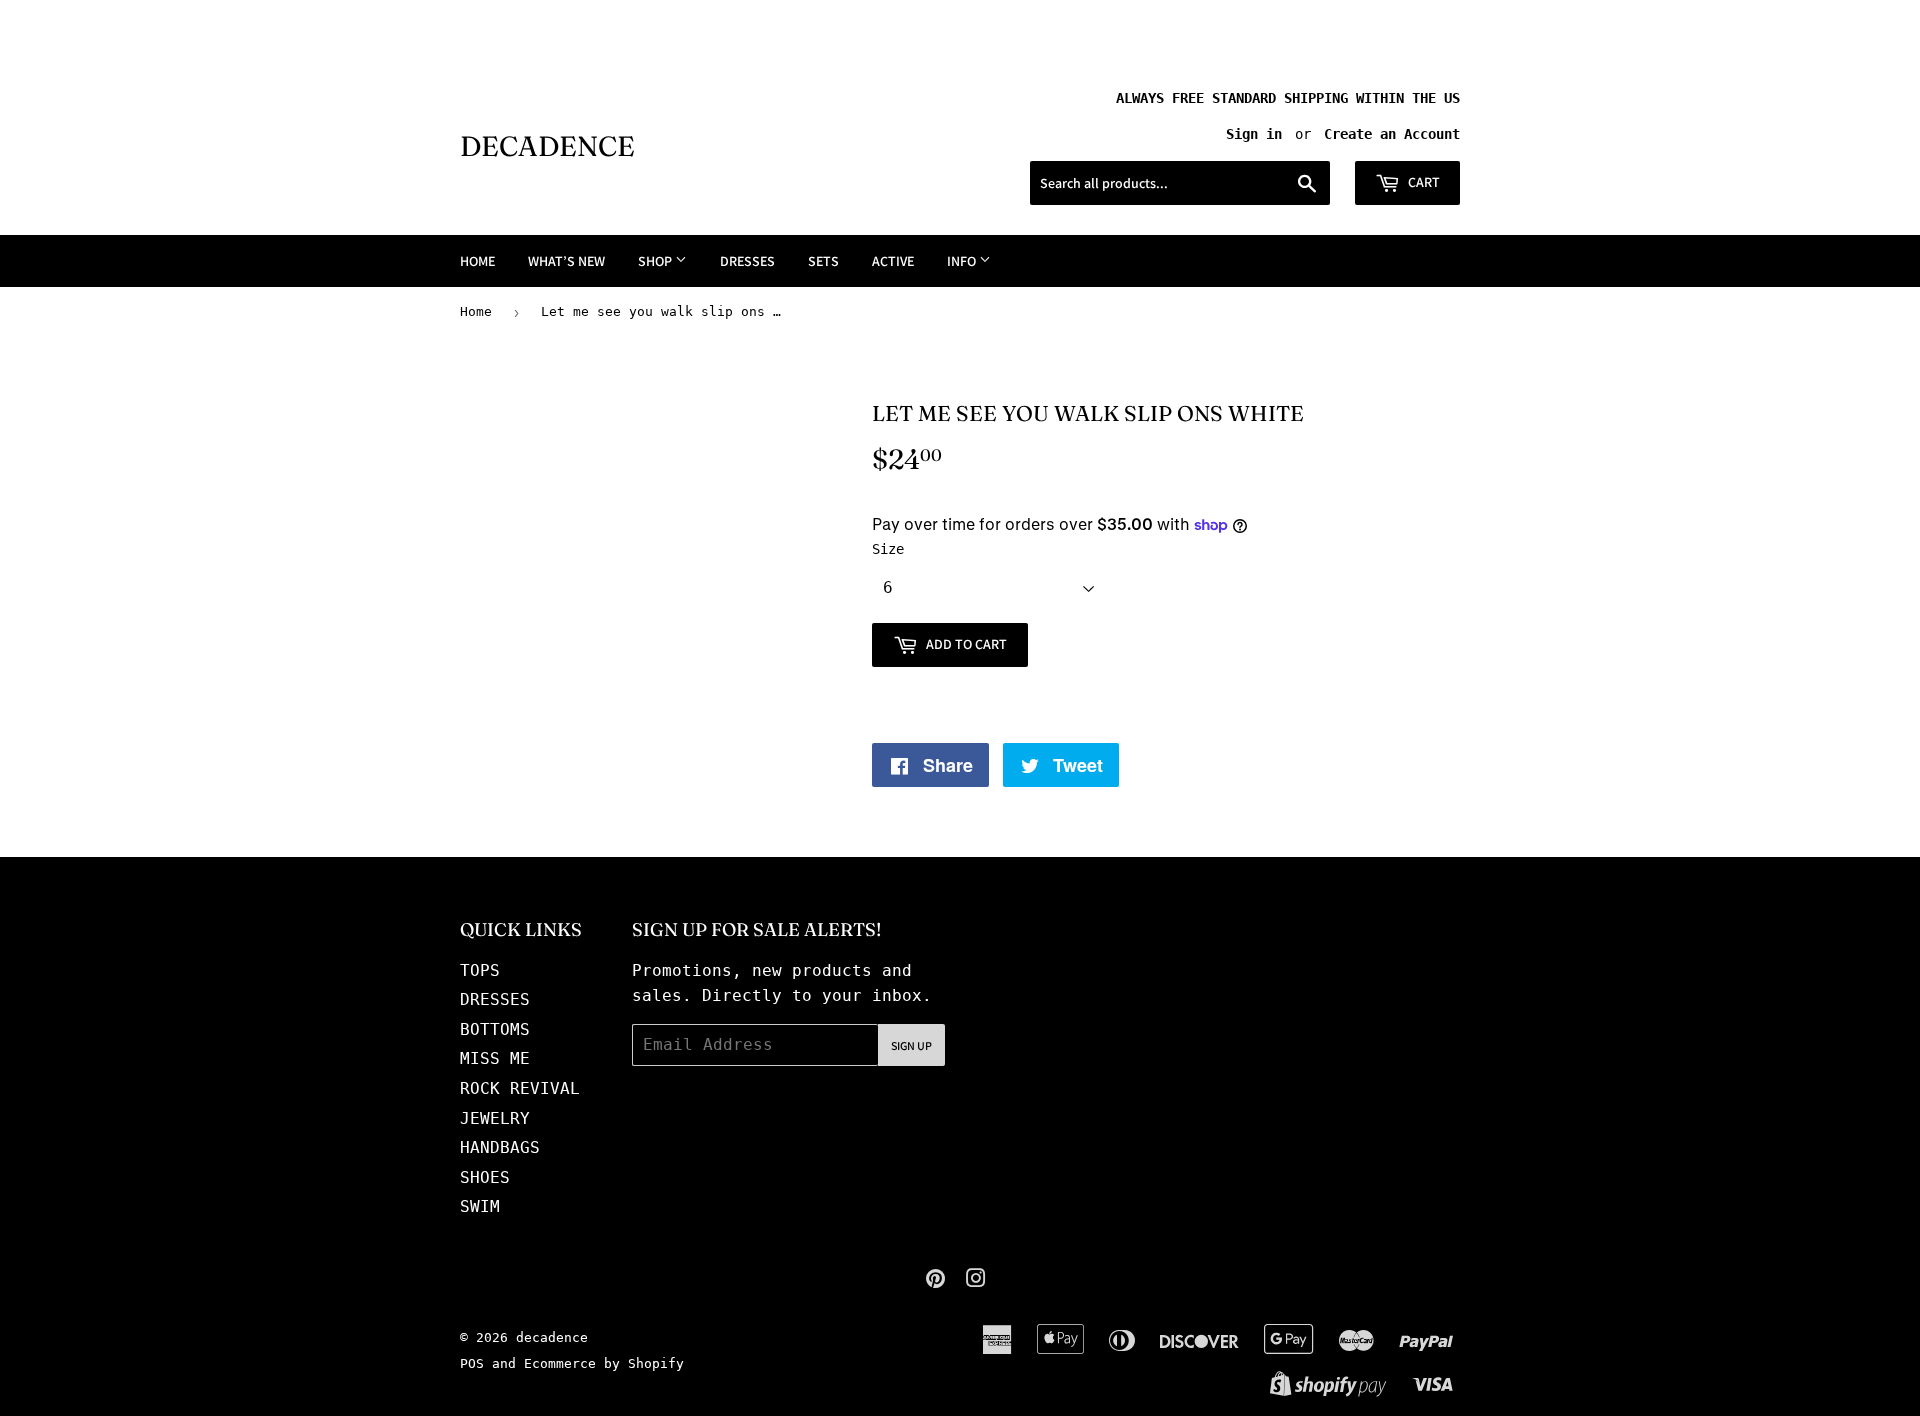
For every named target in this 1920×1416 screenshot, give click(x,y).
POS (472, 1363)
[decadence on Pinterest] (935, 1280)
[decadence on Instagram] (976, 1280)
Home (476, 311)
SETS (823, 261)
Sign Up (911, 1045)
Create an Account (1392, 134)
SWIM (480, 1206)
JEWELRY (495, 1118)
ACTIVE (893, 261)
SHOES (485, 1177)
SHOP (656, 261)
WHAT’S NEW (566, 261)
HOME (477, 261)
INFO (963, 261)
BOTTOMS (495, 1029)
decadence (547, 146)
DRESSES (747, 261)
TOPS (480, 970)
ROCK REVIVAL (520, 1088)
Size (888, 549)
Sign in (1254, 134)
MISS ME (495, 1058)
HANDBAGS (500, 1147)
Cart (1422, 182)
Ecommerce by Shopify (604, 1363)
